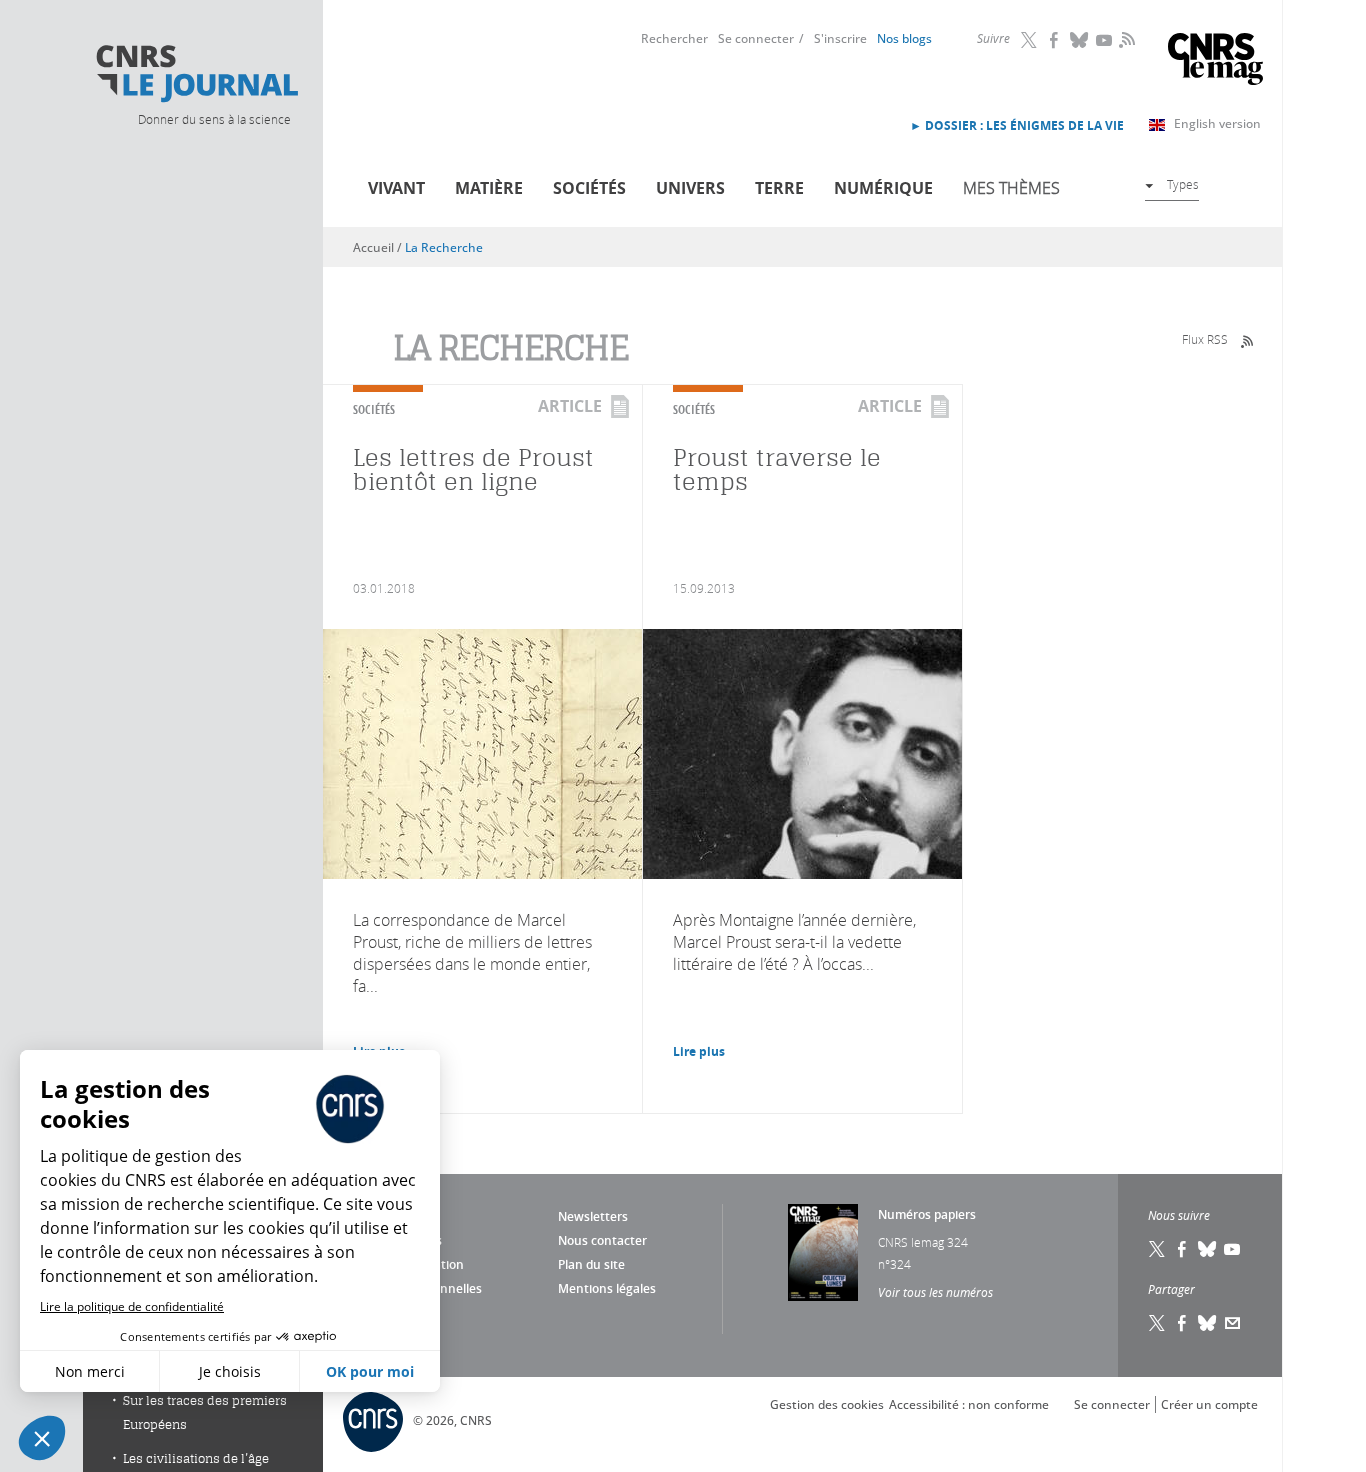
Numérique (883, 188)
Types (1183, 184)
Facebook (1055, 40)
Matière (489, 188)
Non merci (90, 1371)
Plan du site (591, 1264)
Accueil (373, 247)
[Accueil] (196, 74)
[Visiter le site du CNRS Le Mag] (1215, 61)
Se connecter (756, 38)
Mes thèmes (1011, 188)
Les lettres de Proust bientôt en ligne (473, 469)
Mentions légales (607, 1288)
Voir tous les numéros (935, 1292)
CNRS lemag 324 (923, 1242)
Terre (779, 188)
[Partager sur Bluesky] (1208, 1323)
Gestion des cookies (827, 1404)
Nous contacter (602, 1240)
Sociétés (589, 188)
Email (1233, 1323)
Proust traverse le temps (777, 469)
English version (1217, 123)
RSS (1125, 39)
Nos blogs (904, 38)
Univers (690, 188)
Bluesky (1080, 40)
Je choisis (230, 1371)
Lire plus (699, 1051)
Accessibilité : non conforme (969, 1404)
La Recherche (444, 247)
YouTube (1105, 40)
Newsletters (593, 1216)
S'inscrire (840, 38)
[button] (42, 1438)
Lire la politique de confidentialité (132, 1306)
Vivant (396, 188)
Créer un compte (1209, 1404)
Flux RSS (1205, 339)
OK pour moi (370, 1371)
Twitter (1030, 40)
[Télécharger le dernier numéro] (823, 1252)
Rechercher (674, 38)
